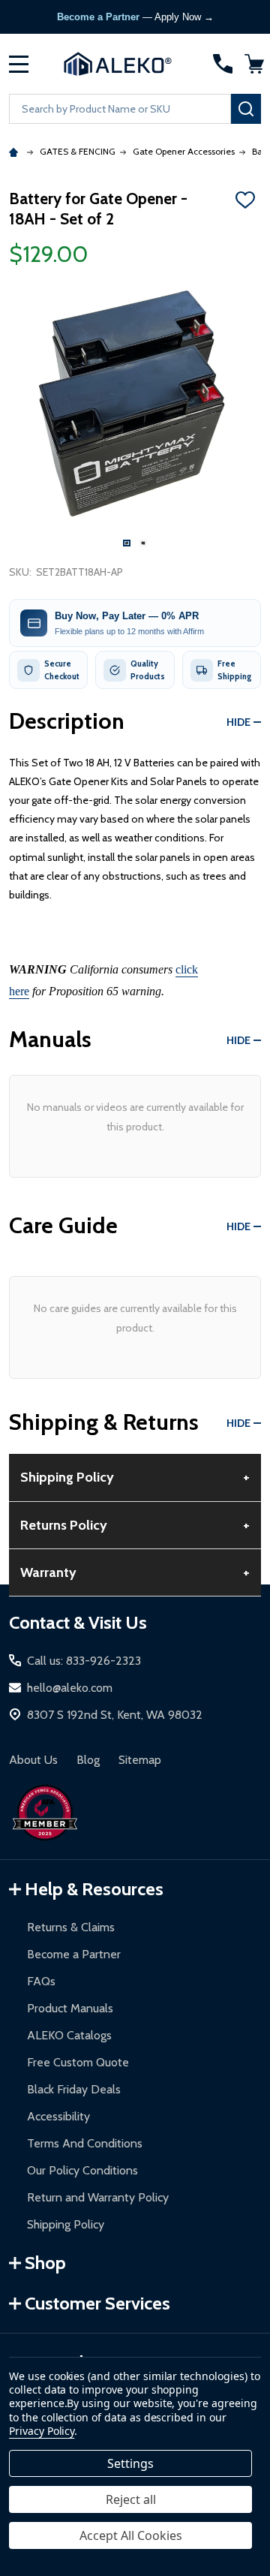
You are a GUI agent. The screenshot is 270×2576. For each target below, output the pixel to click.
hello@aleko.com (70, 1688)
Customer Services (97, 2303)
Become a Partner (74, 1954)
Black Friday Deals (74, 2089)
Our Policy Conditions (82, 2170)
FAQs (41, 1981)
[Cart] (254, 64)
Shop (45, 2263)
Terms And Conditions (85, 2143)
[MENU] (19, 64)
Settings (130, 2463)
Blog (88, 1760)
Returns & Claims (71, 1927)
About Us (33, 1760)
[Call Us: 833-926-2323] (223, 64)
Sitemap (140, 1760)
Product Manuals (70, 2008)
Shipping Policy (66, 2224)
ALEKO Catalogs (69, 2035)
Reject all (131, 2499)
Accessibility (58, 2116)
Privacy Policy (42, 2431)
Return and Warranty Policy (98, 2197)
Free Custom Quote (78, 2062)
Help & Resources (94, 1889)
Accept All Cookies (131, 2535)
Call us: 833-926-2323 (84, 1661)
